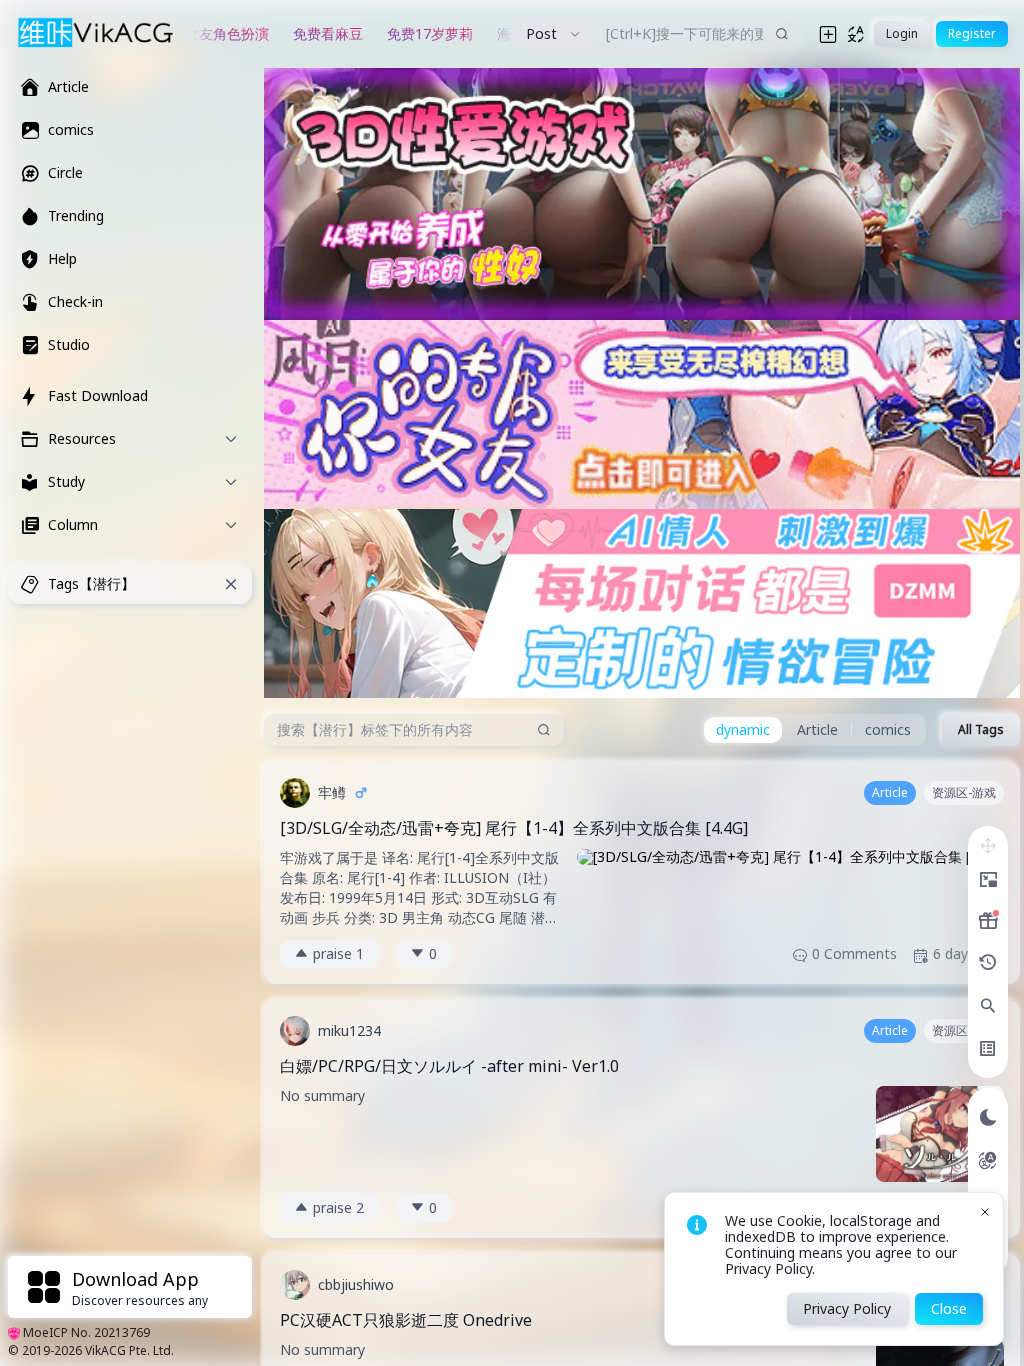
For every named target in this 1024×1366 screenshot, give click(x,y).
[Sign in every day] (988, 921)
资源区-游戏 (964, 792)
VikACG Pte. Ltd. (129, 1350)
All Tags (981, 729)
